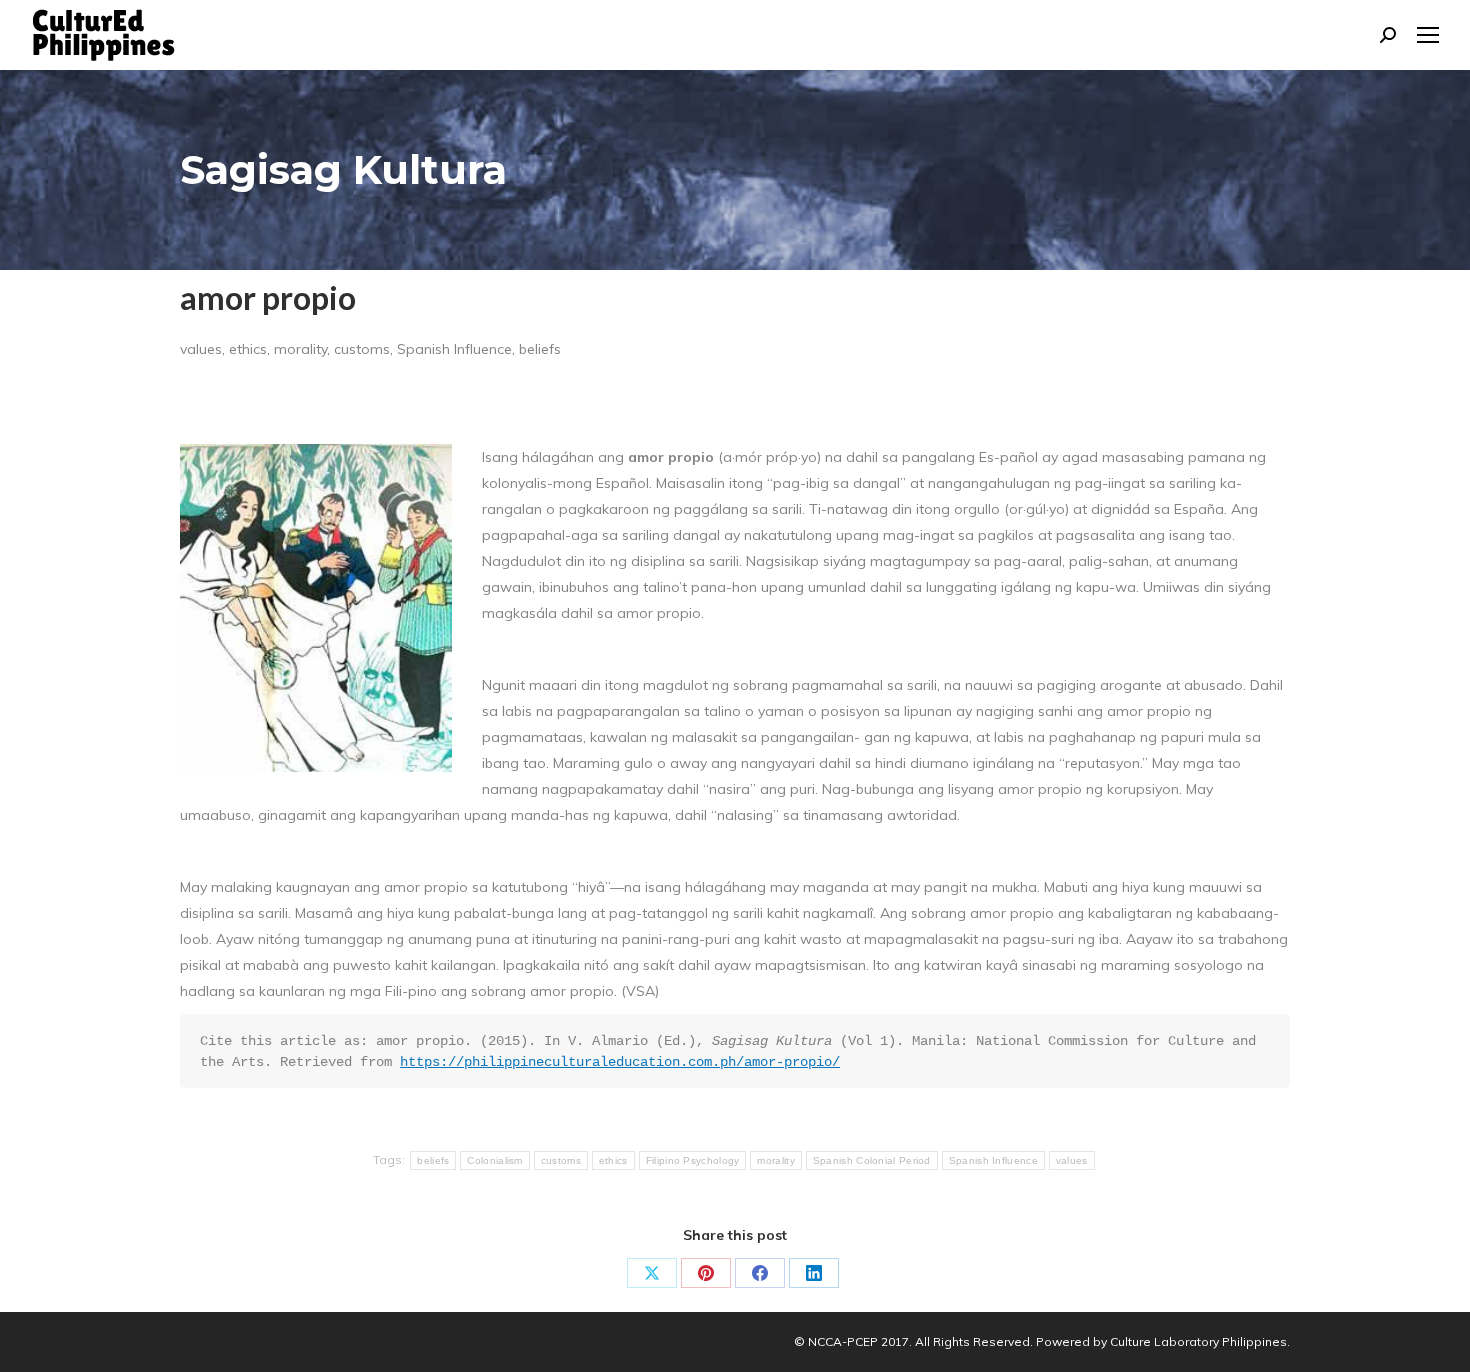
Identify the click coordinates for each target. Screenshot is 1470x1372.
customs (561, 1160)
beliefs (433, 1160)
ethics (613, 1160)
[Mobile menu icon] (1428, 35)
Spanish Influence (993, 1160)
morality (775, 1160)
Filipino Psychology (693, 1160)
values (1072, 1160)
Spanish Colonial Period (872, 1160)
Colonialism (494, 1160)
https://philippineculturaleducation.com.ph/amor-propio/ (620, 1062)
